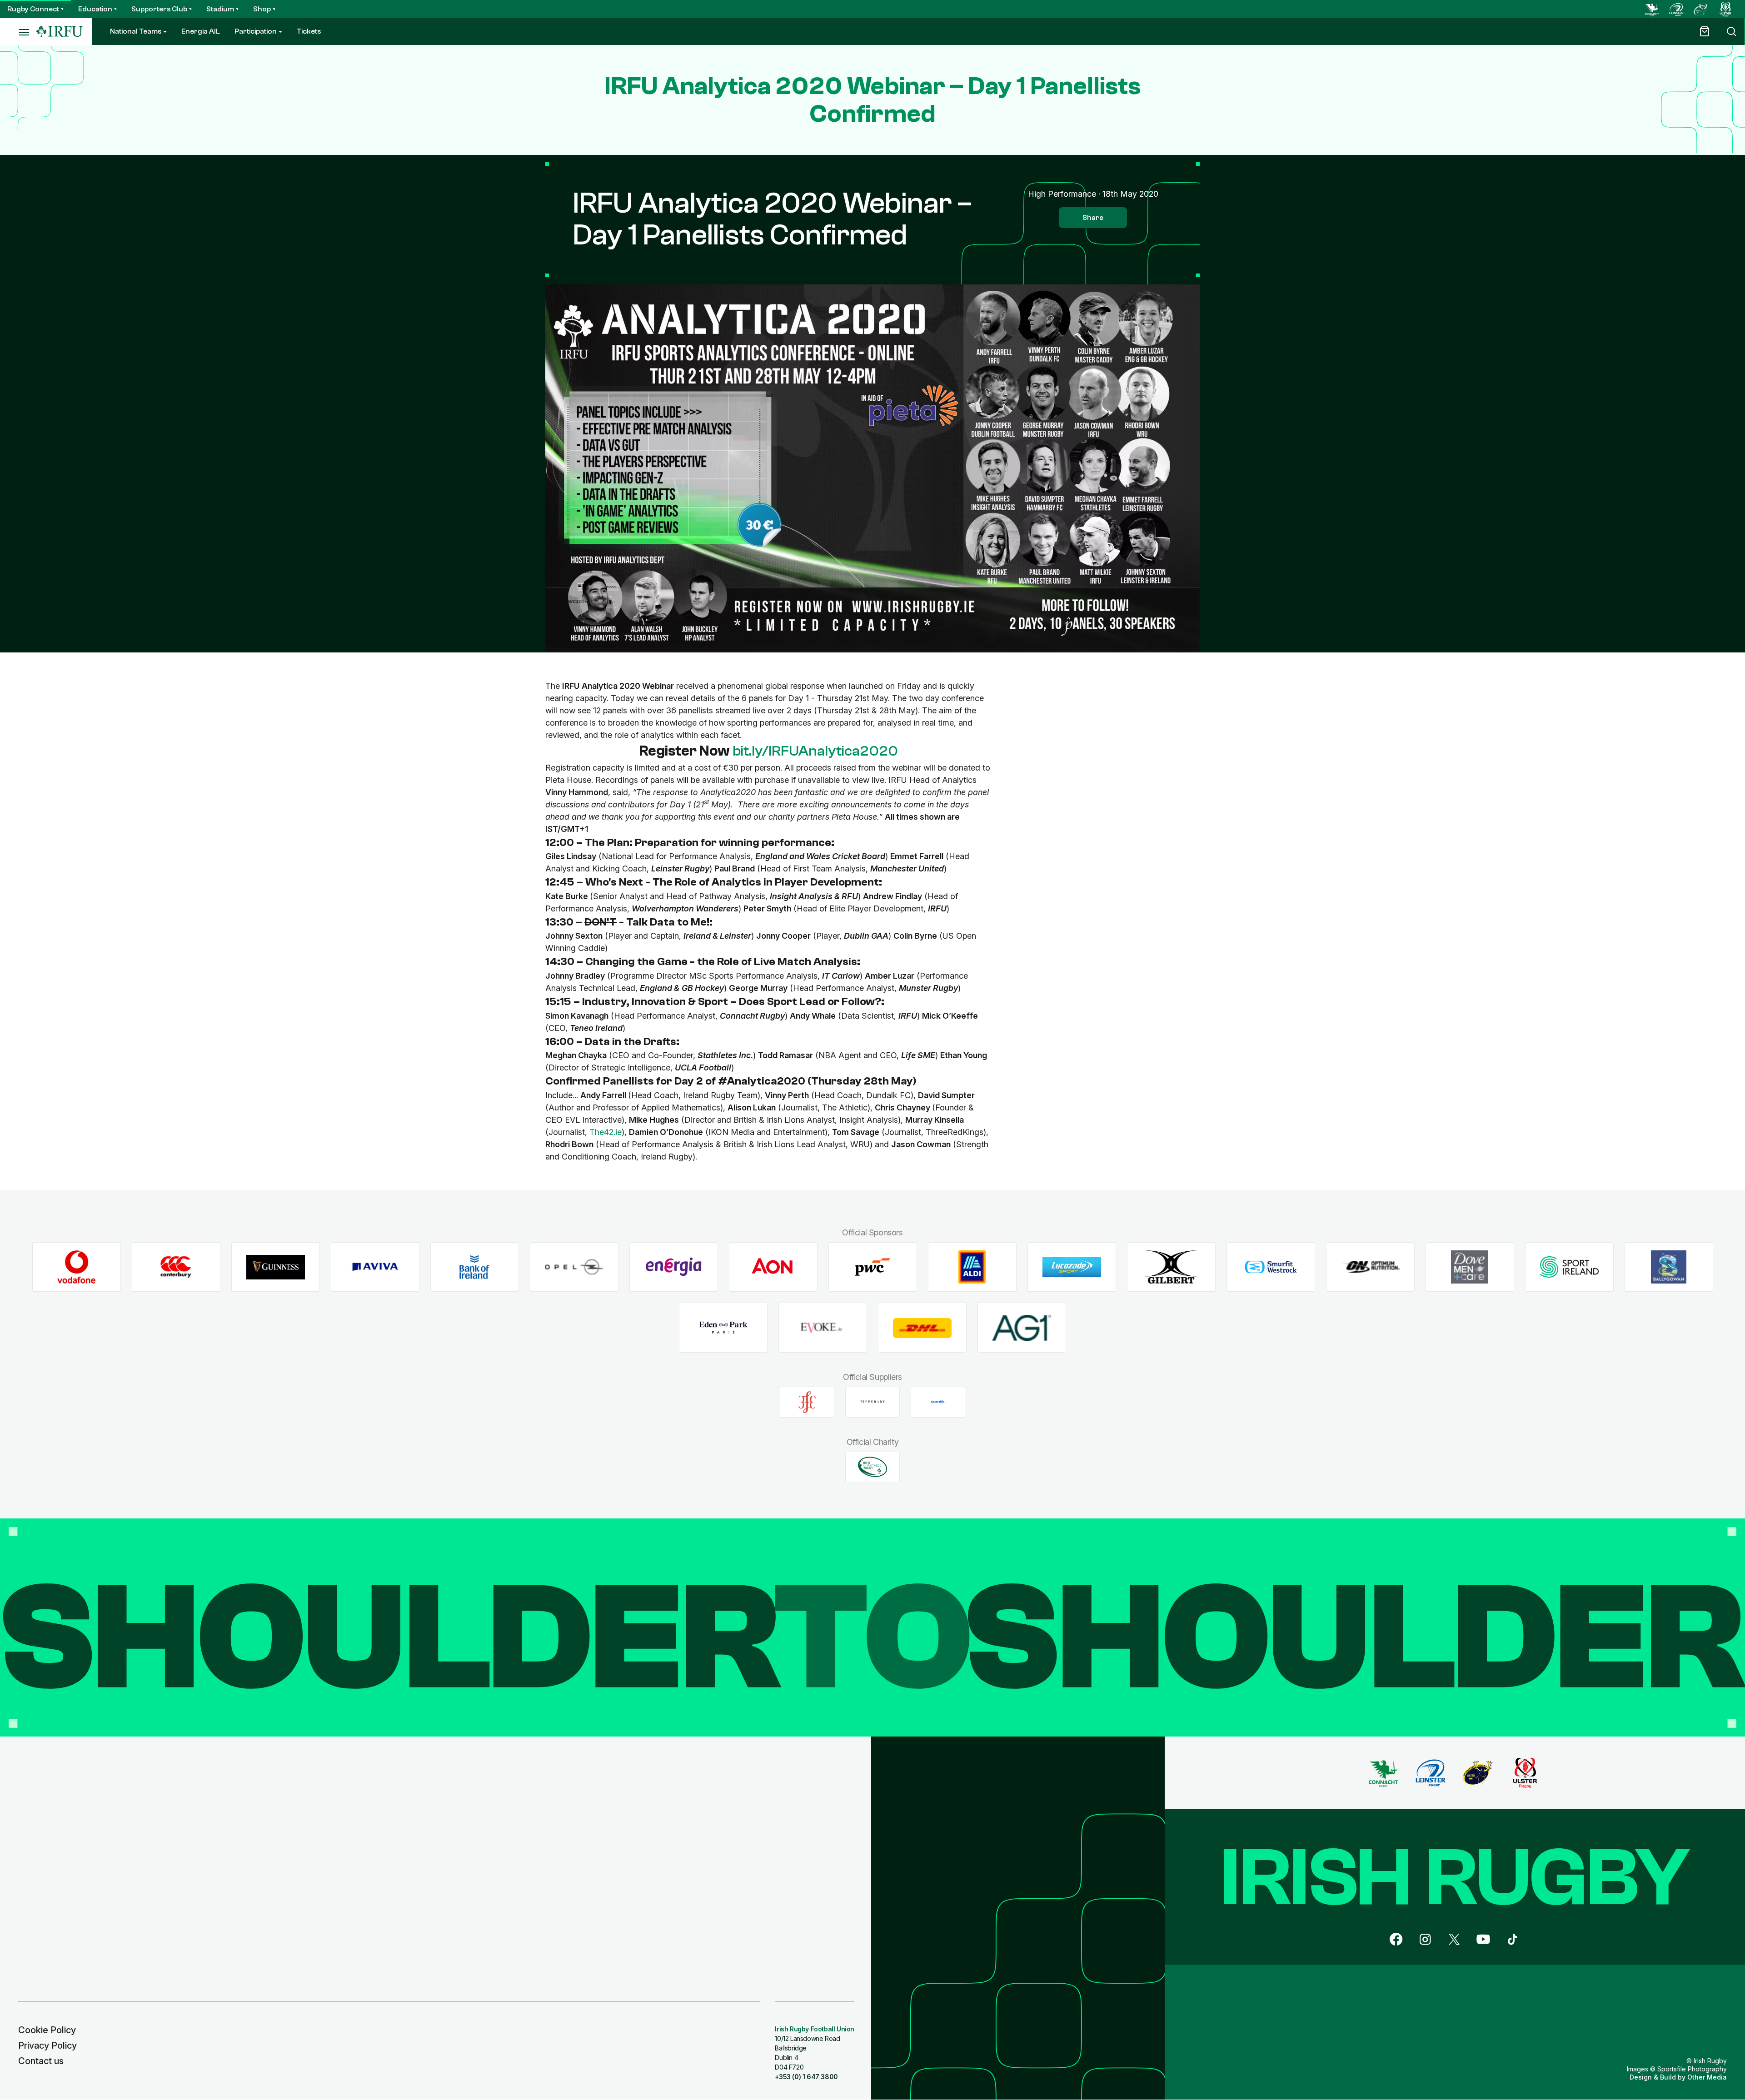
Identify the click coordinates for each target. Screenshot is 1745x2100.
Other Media (1707, 2077)
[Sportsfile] (938, 1402)
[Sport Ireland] (1569, 1267)
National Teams (136, 31)
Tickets (309, 31)
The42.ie (606, 1132)
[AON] (773, 1267)
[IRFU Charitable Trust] (872, 1467)
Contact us (41, 2061)
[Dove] (1470, 1267)
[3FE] (807, 1402)
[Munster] (1701, 9)
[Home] (60, 32)
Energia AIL (201, 31)
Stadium (220, 9)
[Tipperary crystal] (872, 1402)
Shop (262, 9)
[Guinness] (276, 1267)
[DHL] (922, 1328)
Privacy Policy (47, 2045)
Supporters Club (159, 9)
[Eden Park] (723, 1328)
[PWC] (873, 1267)
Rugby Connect (33, 9)
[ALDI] (972, 1267)
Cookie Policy (47, 2030)
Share (1093, 218)
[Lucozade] (1072, 1267)
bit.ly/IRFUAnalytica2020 (815, 751)
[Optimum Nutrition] (1370, 1267)
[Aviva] (375, 1267)
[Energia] (674, 1267)
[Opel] (574, 1267)
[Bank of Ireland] (475, 1267)
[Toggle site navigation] (18, 32)
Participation (256, 31)
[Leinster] (1676, 9)
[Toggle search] (1731, 32)
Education (95, 9)
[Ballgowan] (1669, 1267)
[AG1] (1022, 1328)
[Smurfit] (1271, 1267)
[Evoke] (823, 1328)
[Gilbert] (1171, 1267)
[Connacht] (1652, 9)
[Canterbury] (176, 1267)
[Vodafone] (77, 1267)
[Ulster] (1725, 9)
